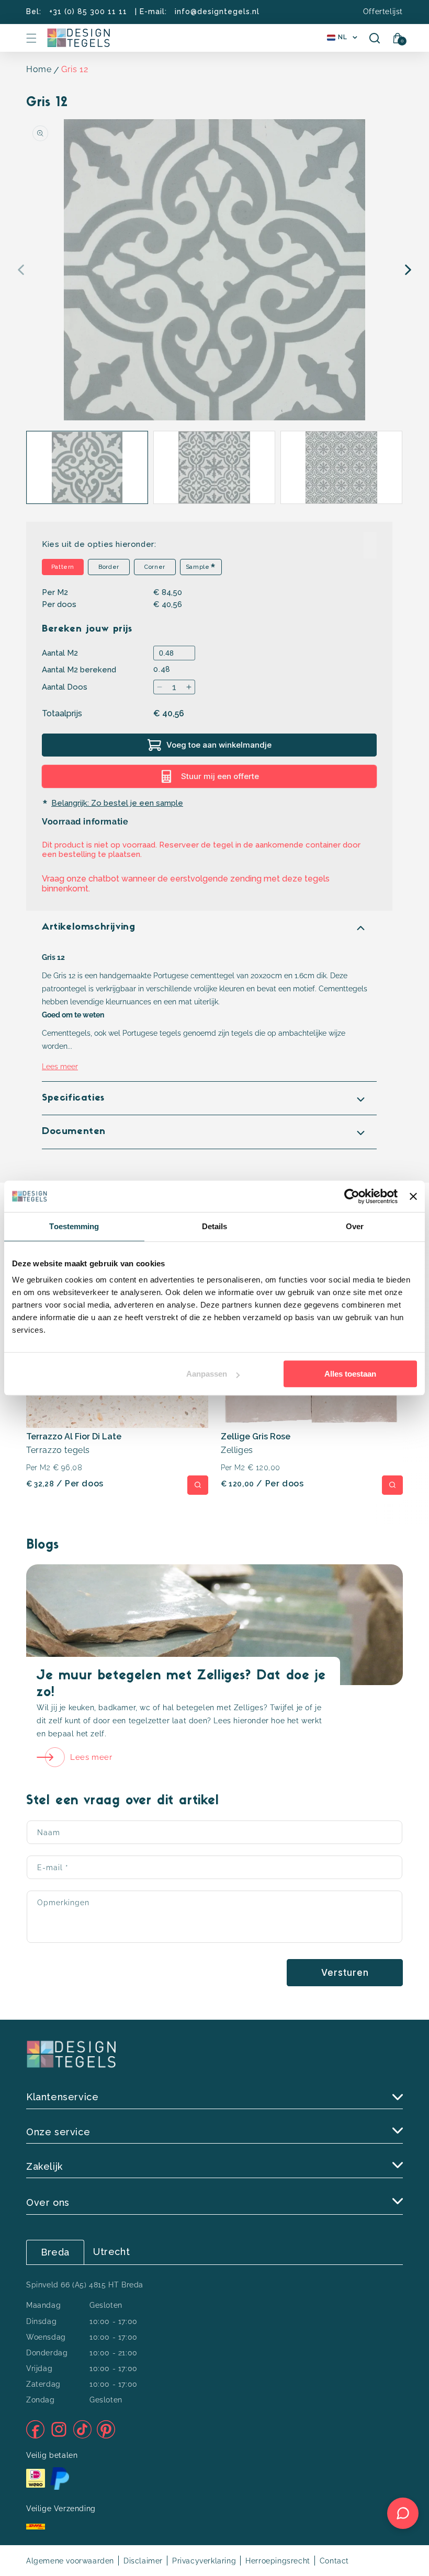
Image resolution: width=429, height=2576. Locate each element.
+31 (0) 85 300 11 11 (88, 12)
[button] (31, 38)
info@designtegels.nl (217, 12)
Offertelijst (383, 12)
